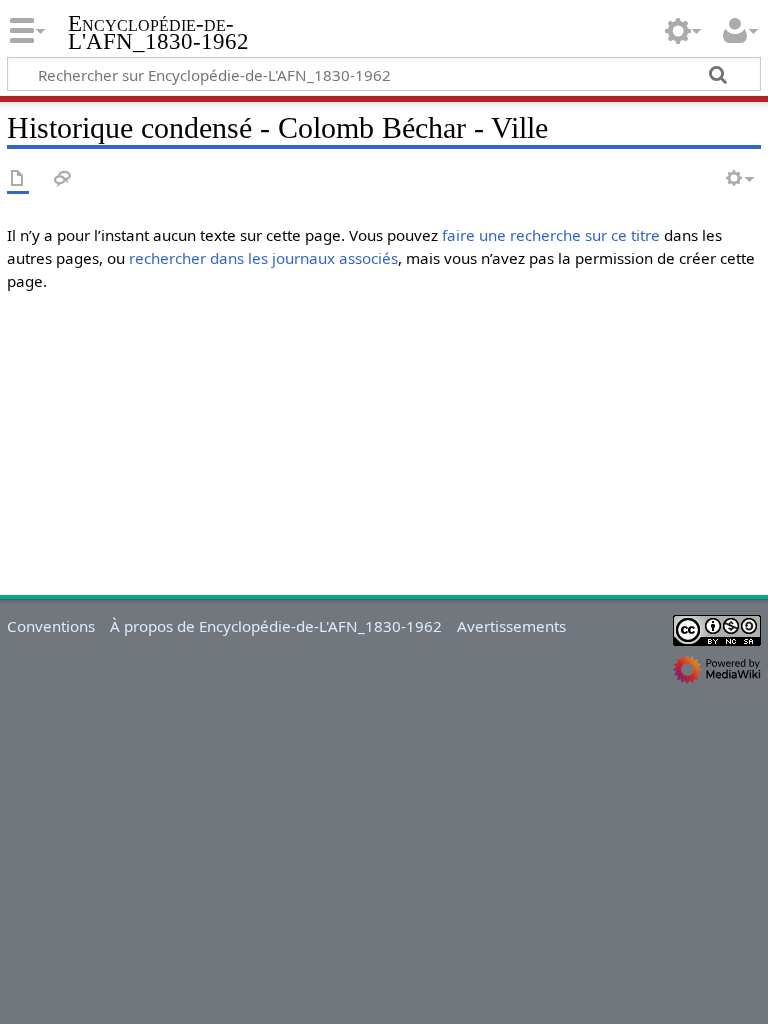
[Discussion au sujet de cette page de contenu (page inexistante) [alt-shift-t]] (63, 179)
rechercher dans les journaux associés (263, 258)
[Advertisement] (384, 448)
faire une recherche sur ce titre (551, 235)
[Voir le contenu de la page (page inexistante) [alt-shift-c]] (18, 179)
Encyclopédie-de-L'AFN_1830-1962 (158, 33)
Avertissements (511, 626)
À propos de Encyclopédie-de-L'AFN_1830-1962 (276, 626)
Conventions (51, 626)
